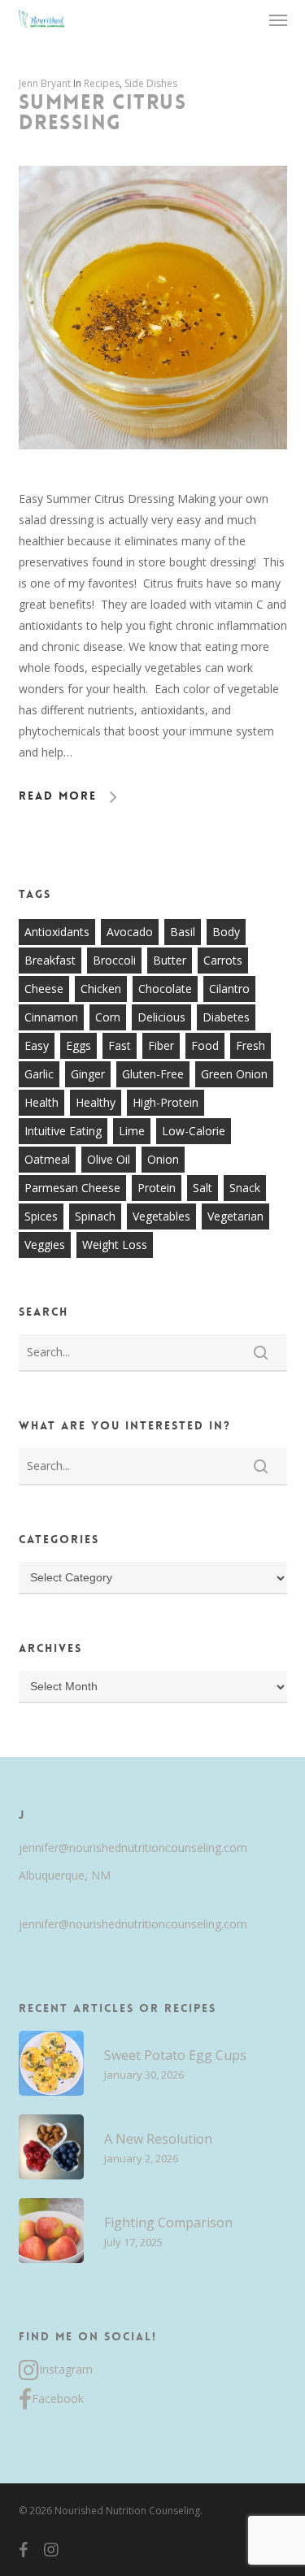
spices (41, 1216)
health (41, 1102)
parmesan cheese (72, 1188)
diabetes (226, 1017)
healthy (96, 1102)
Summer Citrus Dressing (103, 113)
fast (120, 1045)
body (226, 932)
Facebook (58, 2398)
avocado (130, 932)
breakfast (50, 960)
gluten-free (153, 1074)
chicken (101, 989)
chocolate (165, 989)
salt (203, 1188)
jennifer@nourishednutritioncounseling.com (133, 1847)
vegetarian (235, 1216)
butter (170, 960)
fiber (161, 1045)
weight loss (115, 1245)
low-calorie (194, 1131)
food (205, 1045)
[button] (278, 20)
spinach (95, 1216)
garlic (39, 1074)
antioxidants (57, 932)
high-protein (166, 1102)
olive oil (109, 1159)
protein (157, 1188)
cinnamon (51, 1017)
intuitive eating (63, 1131)
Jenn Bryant (45, 83)
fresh (251, 1045)
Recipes (102, 83)
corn (108, 1017)
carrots (223, 960)
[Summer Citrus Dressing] (153, 477)
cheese (44, 989)
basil (183, 932)
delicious (161, 1017)
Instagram (66, 2369)
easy (37, 1045)
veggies (45, 1245)
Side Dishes (151, 83)
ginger (88, 1074)
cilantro (229, 989)
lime (132, 1131)
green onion (234, 1074)
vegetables (161, 1216)
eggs (78, 1045)
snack (245, 1188)
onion (163, 1159)
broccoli (114, 960)
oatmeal (47, 1159)
